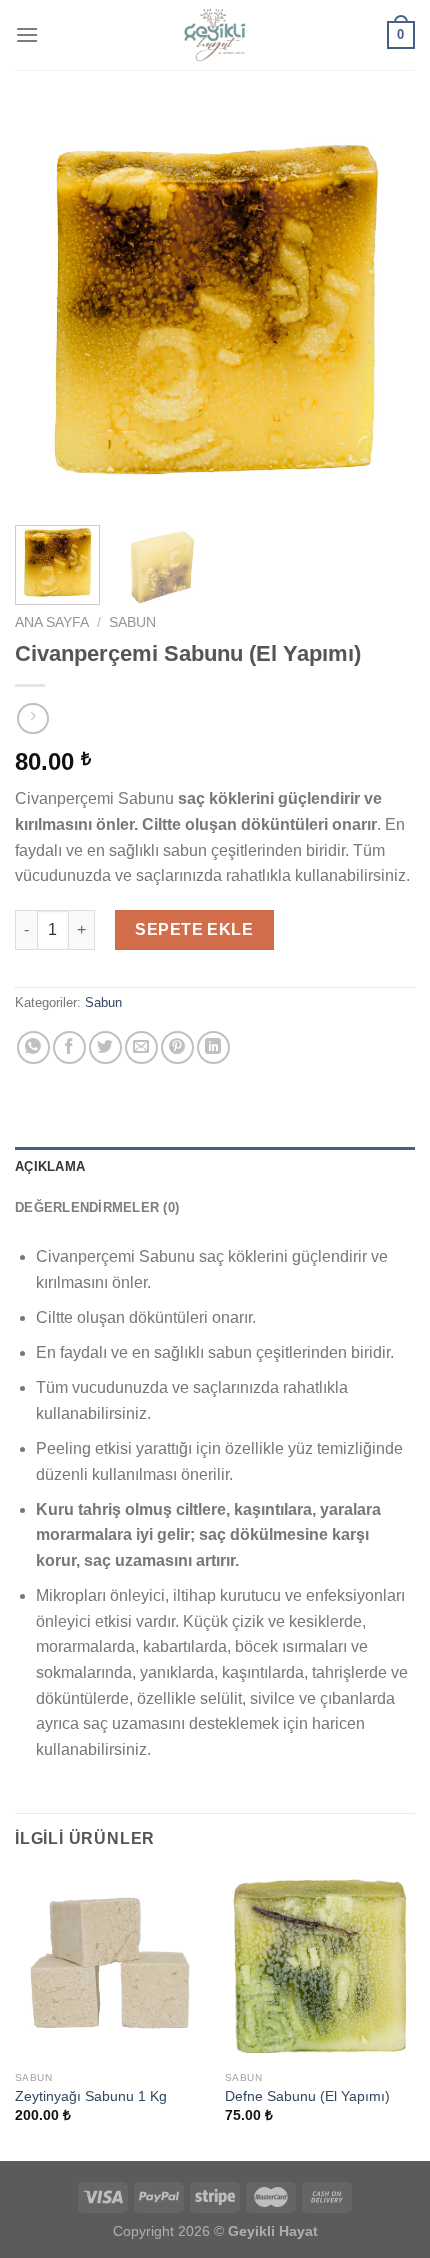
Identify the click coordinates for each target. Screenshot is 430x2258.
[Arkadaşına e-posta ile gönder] (141, 1047)
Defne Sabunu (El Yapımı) (307, 2096)
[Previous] (48, 310)
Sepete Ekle (194, 929)
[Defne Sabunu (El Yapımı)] (320, 1966)
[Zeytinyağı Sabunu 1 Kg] (110, 1966)
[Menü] (27, 34)
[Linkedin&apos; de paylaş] (213, 1047)
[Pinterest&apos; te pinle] (177, 1047)
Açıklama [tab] (50, 1166)
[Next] (382, 310)
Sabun (132, 622)
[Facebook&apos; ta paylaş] (69, 1047)
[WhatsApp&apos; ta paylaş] (33, 1047)
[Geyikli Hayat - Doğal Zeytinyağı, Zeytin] (215, 35)
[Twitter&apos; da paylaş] (105, 1047)
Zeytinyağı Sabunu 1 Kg (91, 2096)
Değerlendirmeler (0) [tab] (97, 1207)
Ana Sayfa (52, 622)
